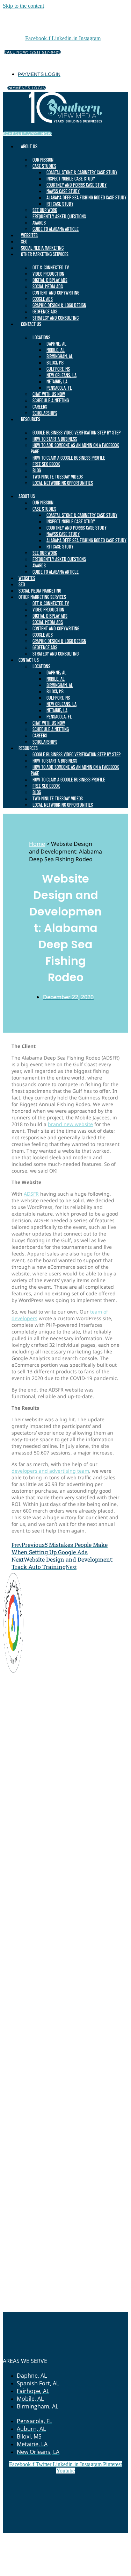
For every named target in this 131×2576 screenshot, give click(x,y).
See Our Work (45, 210)
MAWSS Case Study (63, 191)
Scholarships (45, 413)
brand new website (70, 1124)
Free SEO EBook (46, 464)
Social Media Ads (48, 286)
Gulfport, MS (58, 369)
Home (37, 844)
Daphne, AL (56, 344)
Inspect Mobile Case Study (71, 179)
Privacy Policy (23, 2543)
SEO (24, 242)
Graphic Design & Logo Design (59, 305)
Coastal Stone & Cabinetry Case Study (82, 172)
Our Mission (43, 160)
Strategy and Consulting (56, 318)
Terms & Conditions (67, 2543)
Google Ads (43, 299)
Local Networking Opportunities (63, 483)
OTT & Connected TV (51, 267)
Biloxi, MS (55, 363)
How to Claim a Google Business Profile (69, 458)
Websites (29, 235)
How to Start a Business (55, 439)
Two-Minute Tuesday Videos (58, 477)
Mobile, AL (56, 350)
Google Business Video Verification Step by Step (77, 433)
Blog (37, 470)
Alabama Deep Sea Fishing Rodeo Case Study (86, 197)
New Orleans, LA (61, 375)
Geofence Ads (45, 312)
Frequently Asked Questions (59, 216)
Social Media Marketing (42, 248)
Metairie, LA (57, 381)
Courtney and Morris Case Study (77, 185)
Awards (39, 223)
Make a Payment (100, 2536)
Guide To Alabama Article (56, 229)
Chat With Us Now (49, 394)
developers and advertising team (50, 1471)
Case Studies (44, 166)
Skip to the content (23, 6)
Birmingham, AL (60, 356)
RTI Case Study (60, 204)
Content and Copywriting (56, 293)
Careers (40, 407)
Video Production (48, 274)
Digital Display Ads (50, 280)
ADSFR (31, 1194)
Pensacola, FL (59, 388)
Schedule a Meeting (51, 400)
